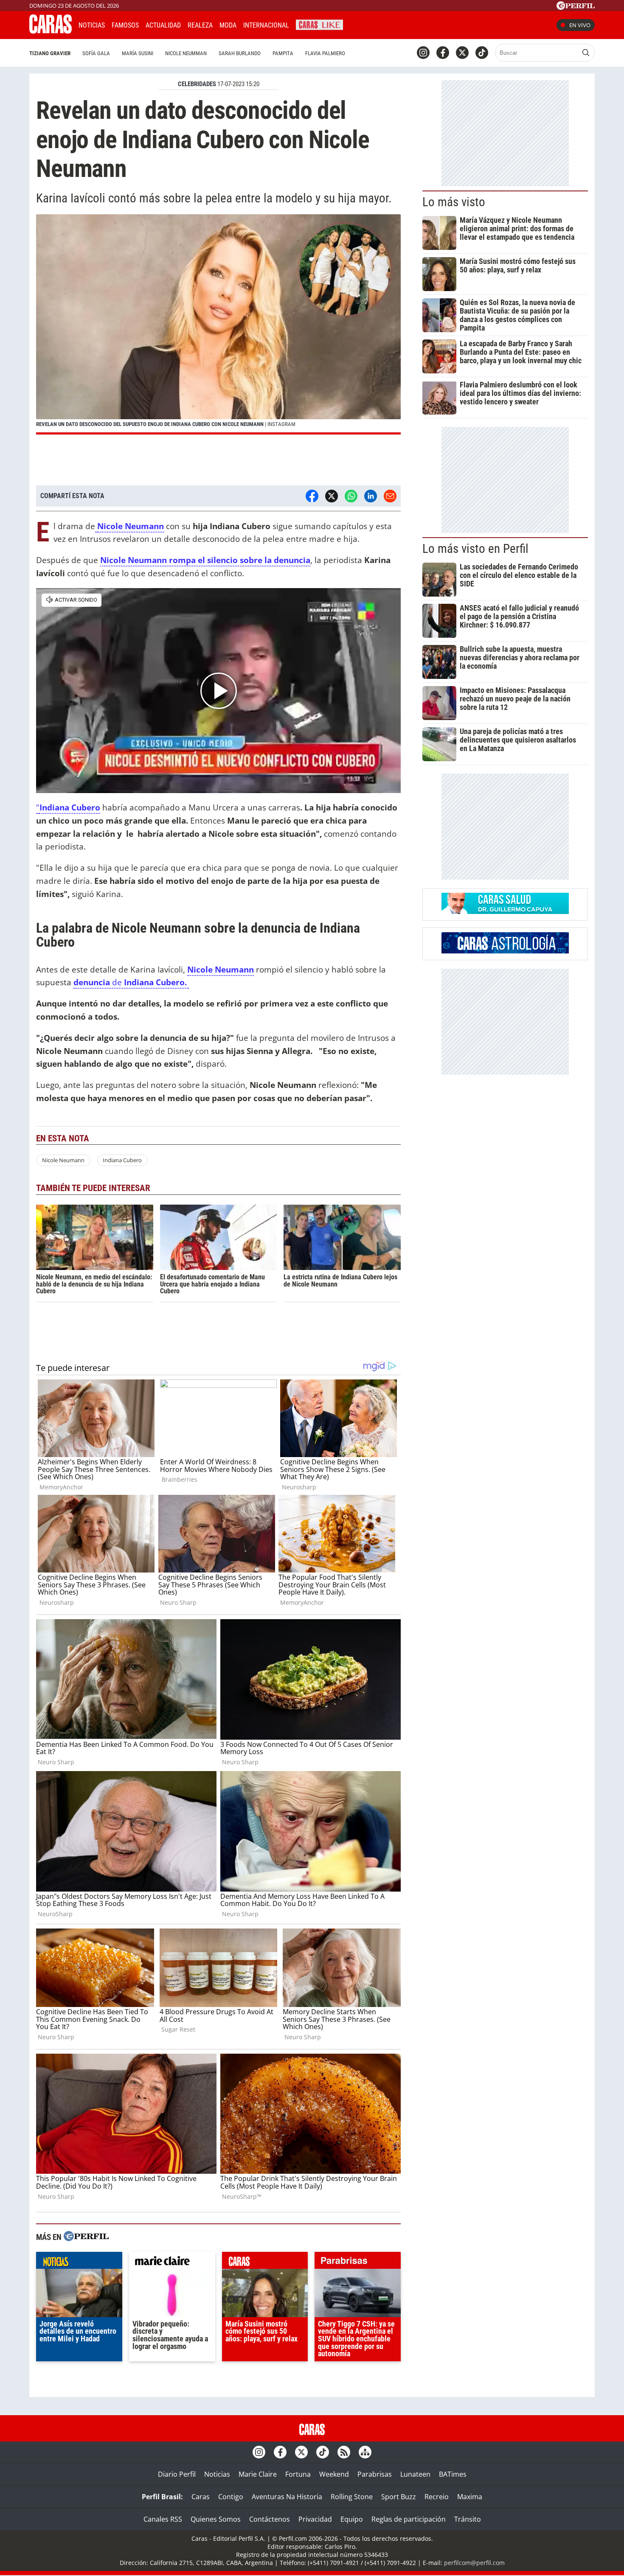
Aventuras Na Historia (287, 2497)
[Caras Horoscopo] (505, 951)
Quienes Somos (216, 2519)
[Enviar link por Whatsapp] (351, 496)
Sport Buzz (399, 2497)
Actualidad (163, 25)
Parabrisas (375, 2474)
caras (265, 2262)
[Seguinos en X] (462, 53)
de (131, 982)
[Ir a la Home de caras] (51, 31)
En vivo (580, 25)
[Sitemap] (365, 2452)
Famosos (125, 25)
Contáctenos (270, 2519)
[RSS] (344, 2452)
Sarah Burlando (240, 53)
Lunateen (415, 2474)
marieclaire (172, 2262)
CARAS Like (319, 24)
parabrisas (358, 2262)
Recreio (437, 2497)
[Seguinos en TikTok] (482, 53)
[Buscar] (586, 53)
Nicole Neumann (131, 526)
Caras (201, 2497)
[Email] (390, 496)
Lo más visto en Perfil (475, 549)
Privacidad (315, 2519)
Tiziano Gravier (50, 53)
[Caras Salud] (505, 911)
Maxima (470, 2497)
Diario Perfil (177, 2474)
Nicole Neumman (186, 53)
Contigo (231, 2497)
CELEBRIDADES (197, 84)
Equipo (352, 2519)
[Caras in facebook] (443, 53)
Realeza (200, 25)
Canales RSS (163, 2519)
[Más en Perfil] (86, 2237)
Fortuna (298, 2474)
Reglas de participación (409, 2519)
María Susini (138, 53)
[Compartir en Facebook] (312, 496)
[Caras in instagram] (423, 53)
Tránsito (468, 2519)
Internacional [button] (266, 25)
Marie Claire (258, 2474)
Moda (228, 25)
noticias (79, 2262)
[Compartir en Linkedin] (371, 496)
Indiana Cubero (70, 807)
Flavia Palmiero (325, 53)
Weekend (334, 2474)
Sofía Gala (96, 53)
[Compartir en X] (332, 496)
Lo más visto (454, 202)
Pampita (283, 53)
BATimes (453, 2474)
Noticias (92, 25)
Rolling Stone (352, 2497)
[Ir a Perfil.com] (576, 7)
